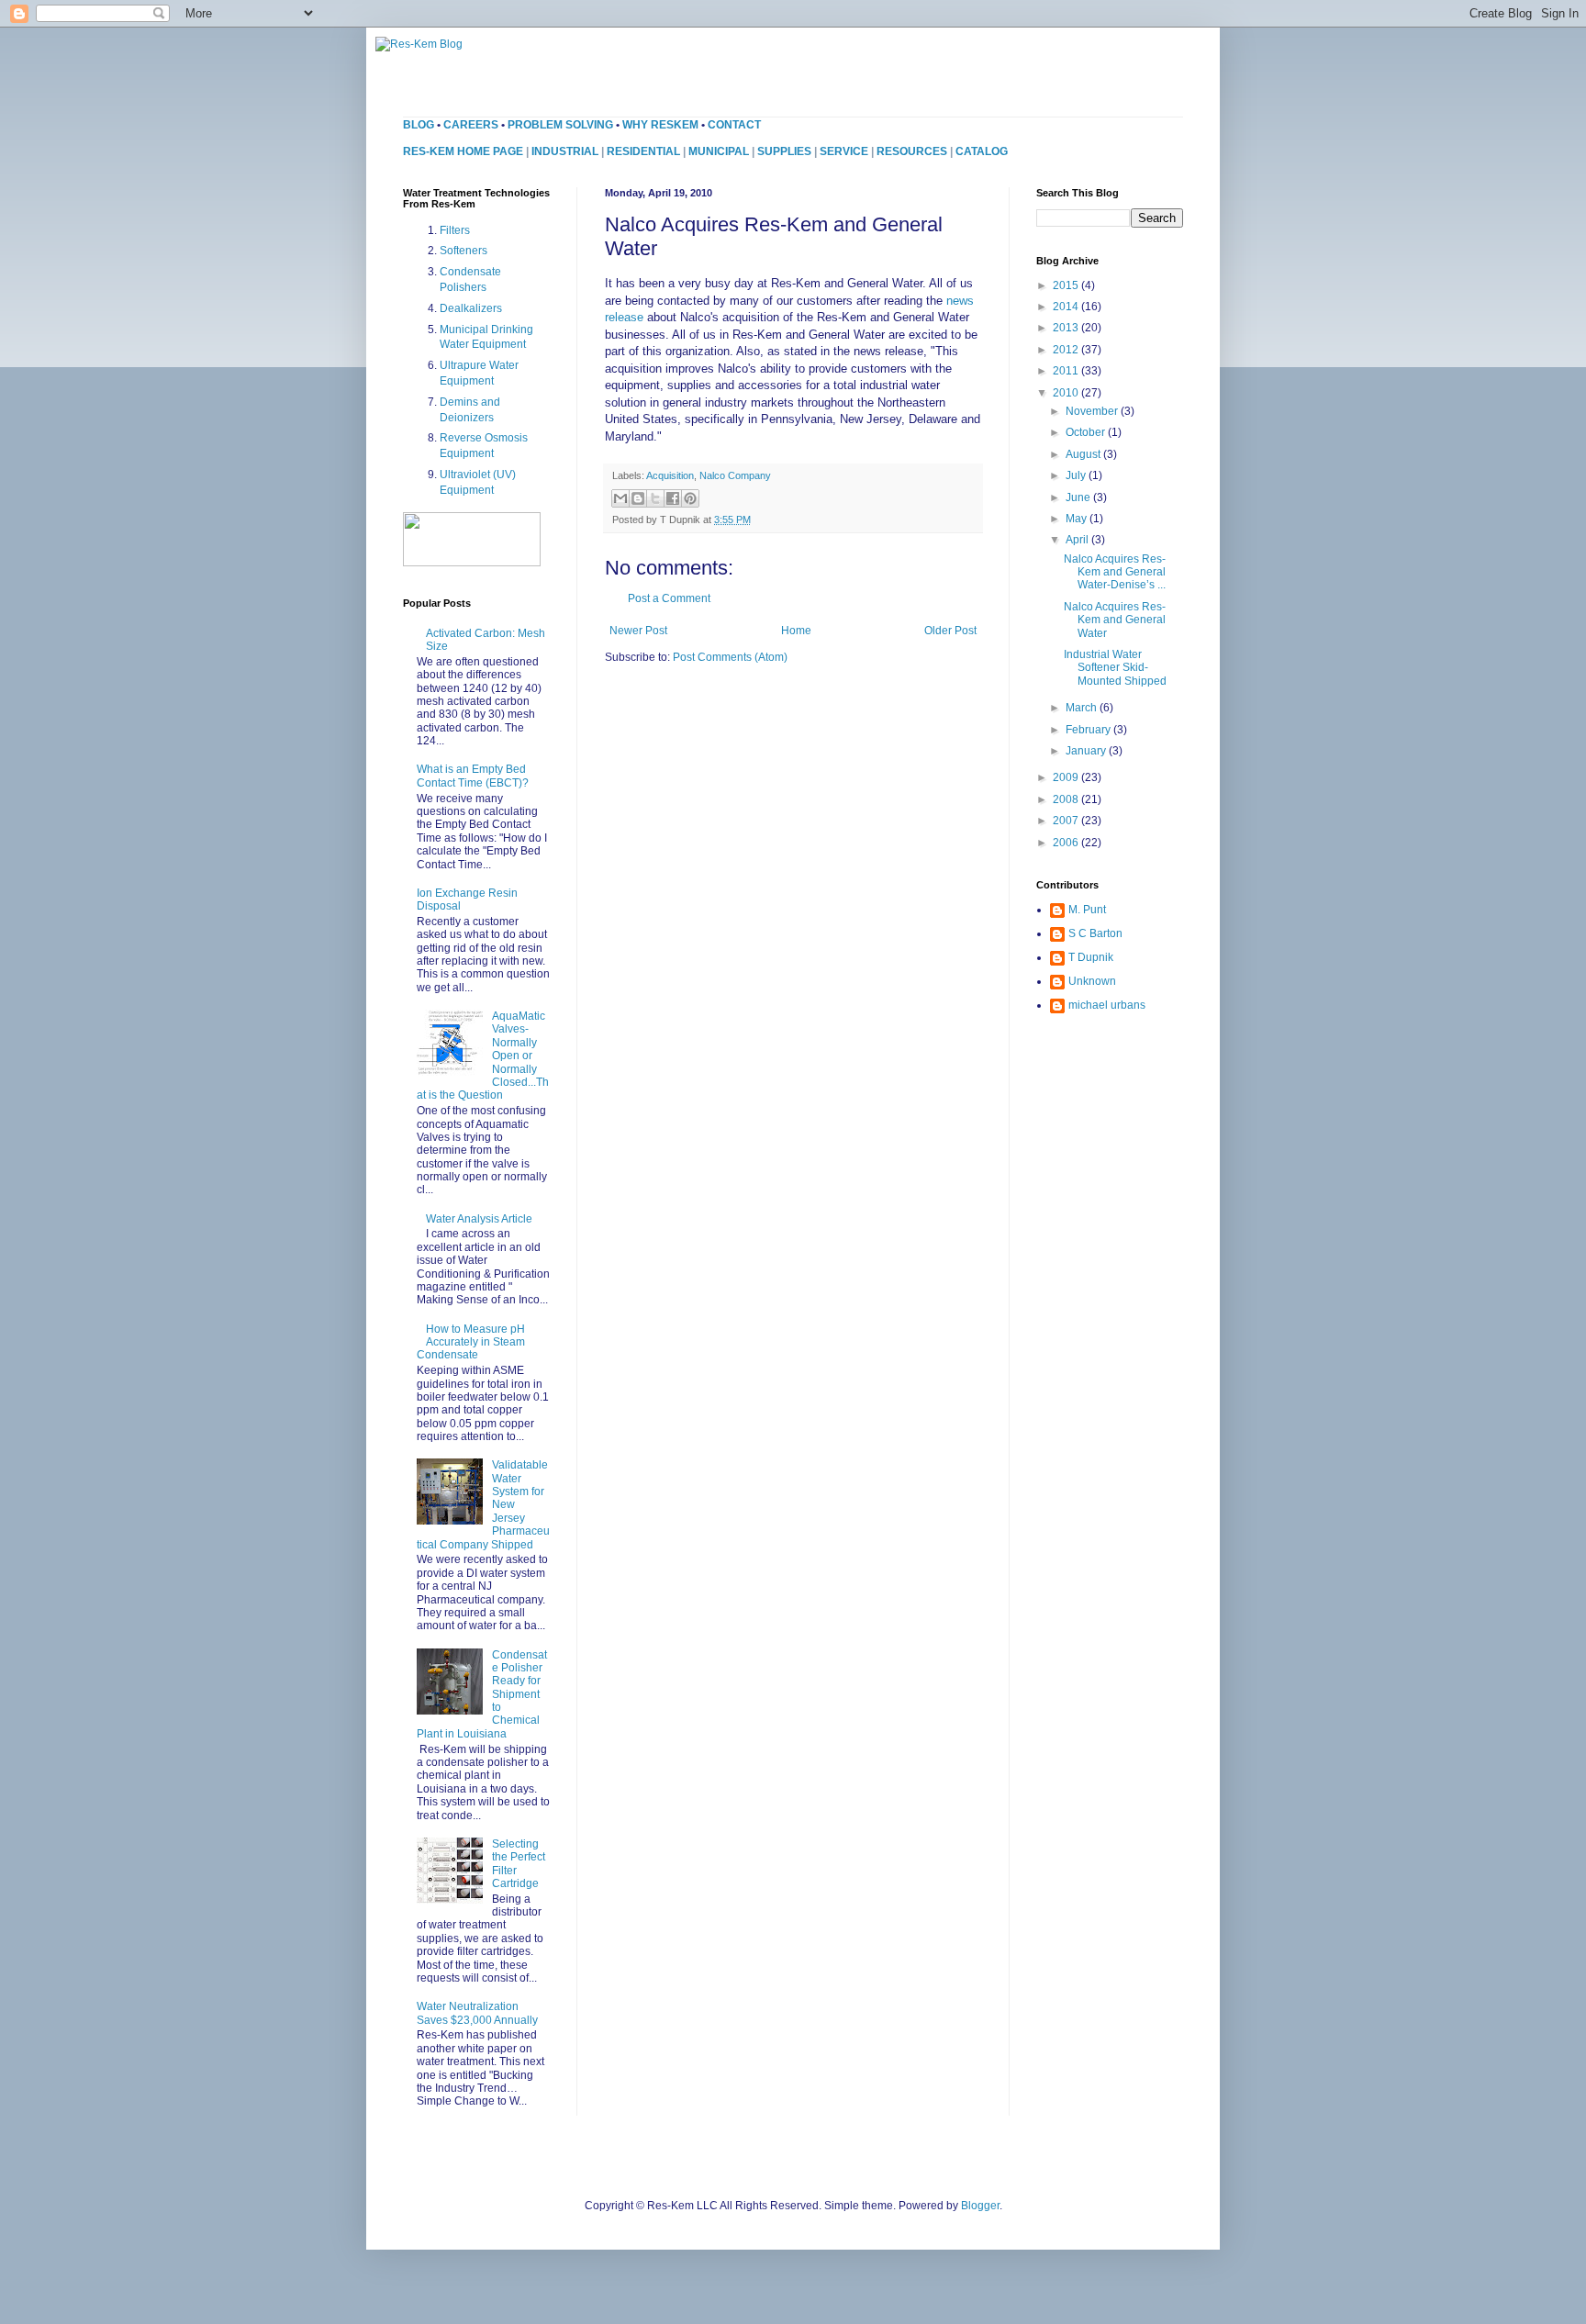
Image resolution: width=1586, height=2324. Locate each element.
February (1089, 730)
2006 (1067, 843)
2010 (1067, 393)
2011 (1067, 371)
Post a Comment (669, 598)
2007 (1067, 821)
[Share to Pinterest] (690, 498)
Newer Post (638, 631)
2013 (1067, 328)
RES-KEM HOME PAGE (463, 151)
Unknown (1092, 981)
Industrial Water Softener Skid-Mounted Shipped (1115, 668)
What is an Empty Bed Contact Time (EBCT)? (473, 776)
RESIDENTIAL (643, 151)
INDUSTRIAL (565, 151)
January (1087, 751)
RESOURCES (912, 151)
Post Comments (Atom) (730, 657)
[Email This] (620, 498)
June (1079, 497)
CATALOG (982, 151)
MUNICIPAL (719, 151)
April (1078, 540)
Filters (455, 230)
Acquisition (670, 475)
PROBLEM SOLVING (560, 125)
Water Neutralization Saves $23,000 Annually (477, 2013)
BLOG (419, 125)
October (1087, 432)
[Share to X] (655, 498)
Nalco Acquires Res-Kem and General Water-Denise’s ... (1115, 572)
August (1084, 454)
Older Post (950, 631)
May (1078, 519)
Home (796, 631)
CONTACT (734, 125)
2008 (1067, 799)
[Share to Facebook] (673, 498)
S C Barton (1095, 933)
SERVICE (844, 151)
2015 (1067, 285)
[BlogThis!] (638, 498)
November (1093, 411)
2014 (1067, 307)
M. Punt (1087, 910)
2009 (1067, 777)
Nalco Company (735, 475)
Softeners (464, 251)
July (1077, 475)
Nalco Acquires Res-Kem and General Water (1115, 620)
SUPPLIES (784, 151)
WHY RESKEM (660, 125)
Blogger (980, 2206)
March (1083, 708)
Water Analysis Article (479, 1219)
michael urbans (1107, 1005)
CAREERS (471, 125)
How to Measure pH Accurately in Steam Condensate (471, 1342)
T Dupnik (1091, 957)
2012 (1067, 350)
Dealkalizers (471, 308)
